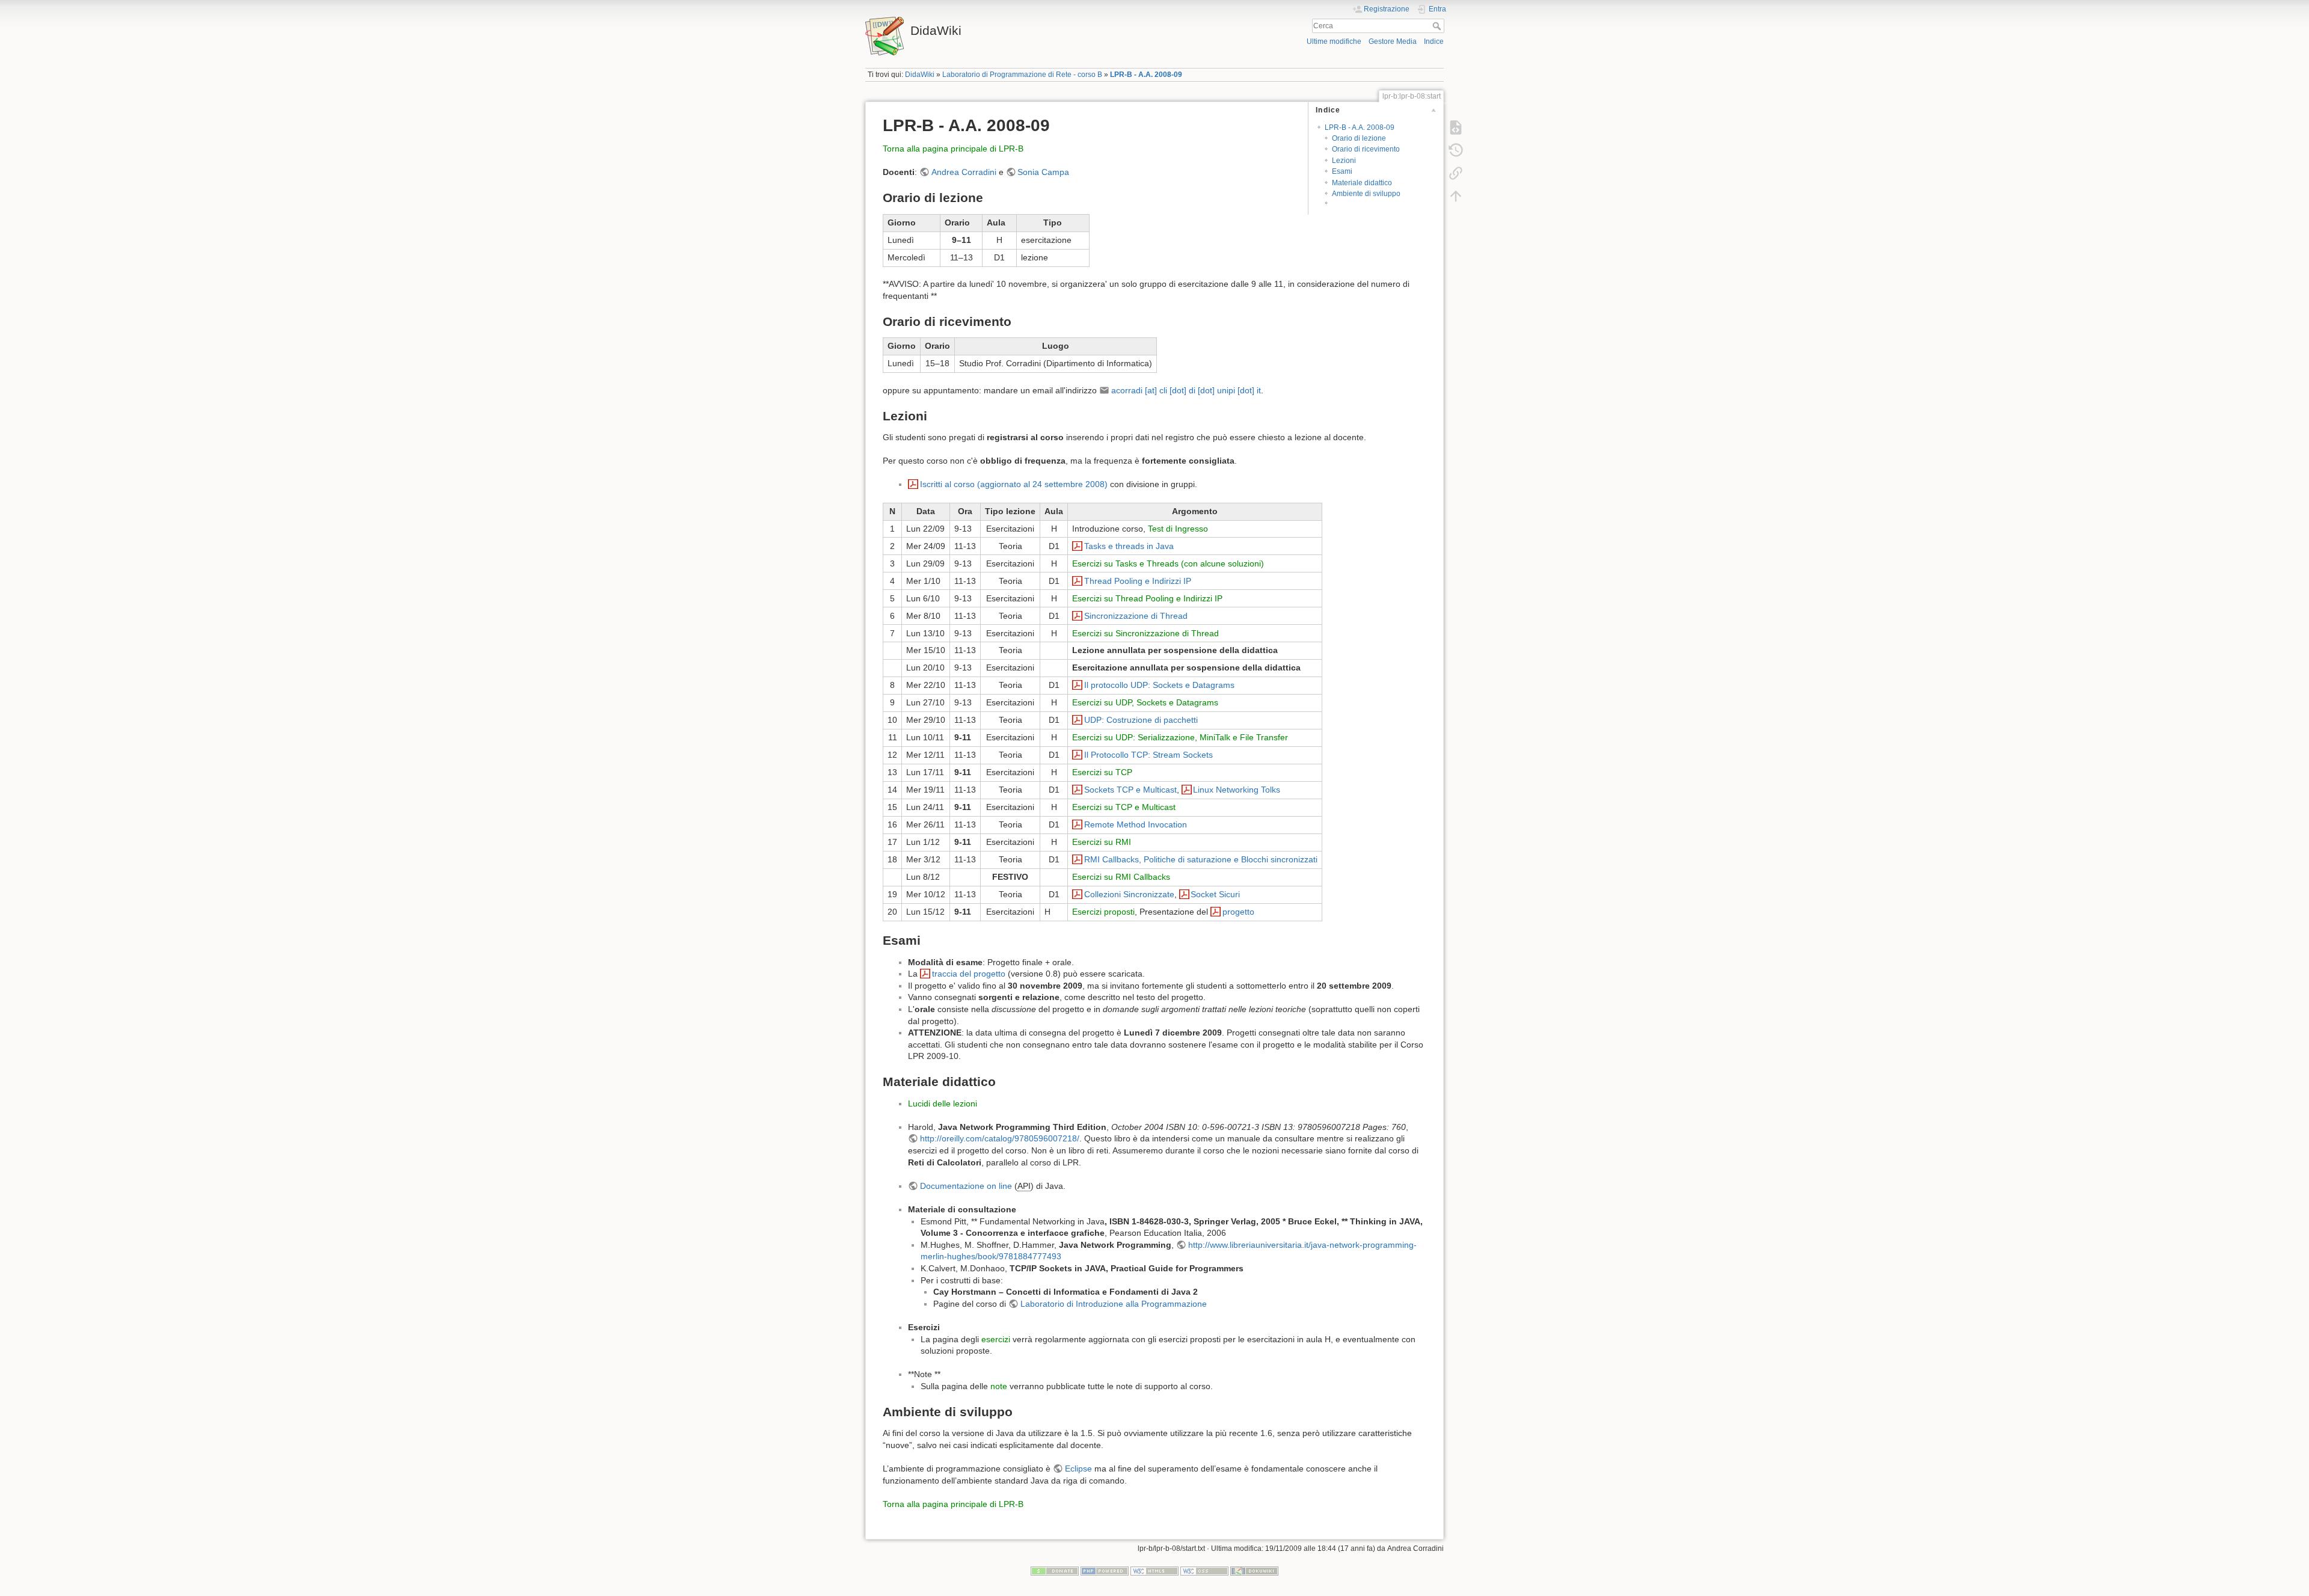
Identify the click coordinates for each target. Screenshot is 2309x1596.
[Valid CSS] (1204, 1571)
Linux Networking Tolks (1237, 790)
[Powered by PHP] (1105, 1571)
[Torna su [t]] (1456, 196)
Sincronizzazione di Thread (1136, 616)
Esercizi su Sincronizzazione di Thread (1145, 633)
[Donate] (1055, 1571)
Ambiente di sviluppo (1366, 194)
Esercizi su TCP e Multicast (1124, 807)
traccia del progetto (969, 974)
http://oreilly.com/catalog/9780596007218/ (1000, 1138)
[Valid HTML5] (1154, 1571)
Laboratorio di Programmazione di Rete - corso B (1022, 75)
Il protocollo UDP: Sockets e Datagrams (1159, 685)
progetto (1238, 912)
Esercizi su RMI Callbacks (1121, 877)
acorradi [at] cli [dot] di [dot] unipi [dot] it (1186, 390)
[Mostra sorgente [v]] (1456, 127)
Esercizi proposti (1103, 912)
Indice (1434, 41)
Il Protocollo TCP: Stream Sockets (1148, 755)
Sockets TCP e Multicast (1130, 790)
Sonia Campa (1043, 172)
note (999, 1386)
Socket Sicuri (1215, 894)
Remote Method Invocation (1136, 824)
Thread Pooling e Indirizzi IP (1138, 581)
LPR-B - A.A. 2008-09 (1146, 75)
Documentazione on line (966, 1186)
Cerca (1438, 26)
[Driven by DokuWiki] (1254, 1571)
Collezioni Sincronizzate (1129, 894)
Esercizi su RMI (1102, 842)
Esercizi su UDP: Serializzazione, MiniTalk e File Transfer (1180, 737)
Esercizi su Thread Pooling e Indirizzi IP (1147, 598)
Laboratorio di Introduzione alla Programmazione (1114, 1304)
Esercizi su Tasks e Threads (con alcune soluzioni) (1168, 563)
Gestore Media (1393, 41)
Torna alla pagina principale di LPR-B (953, 149)
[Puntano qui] (1456, 173)
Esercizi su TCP (1102, 772)
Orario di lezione (1359, 138)
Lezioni (1344, 161)
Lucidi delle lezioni (943, 1103)
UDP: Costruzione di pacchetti (1141, 720)
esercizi (996, 1339)
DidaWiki (920, 75)
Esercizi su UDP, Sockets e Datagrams (1145, 702)
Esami (1342, 171)
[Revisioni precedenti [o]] (1456, 150)
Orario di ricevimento (1366, 149)
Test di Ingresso (1178, 529)
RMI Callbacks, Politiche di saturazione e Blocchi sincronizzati (1201, 859)
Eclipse (1078, 1469)
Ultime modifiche (1334, 41)
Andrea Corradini (964, 172)
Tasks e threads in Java (1129, 546)
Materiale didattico (1362, 183)
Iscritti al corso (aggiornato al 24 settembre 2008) (1014, 484)
